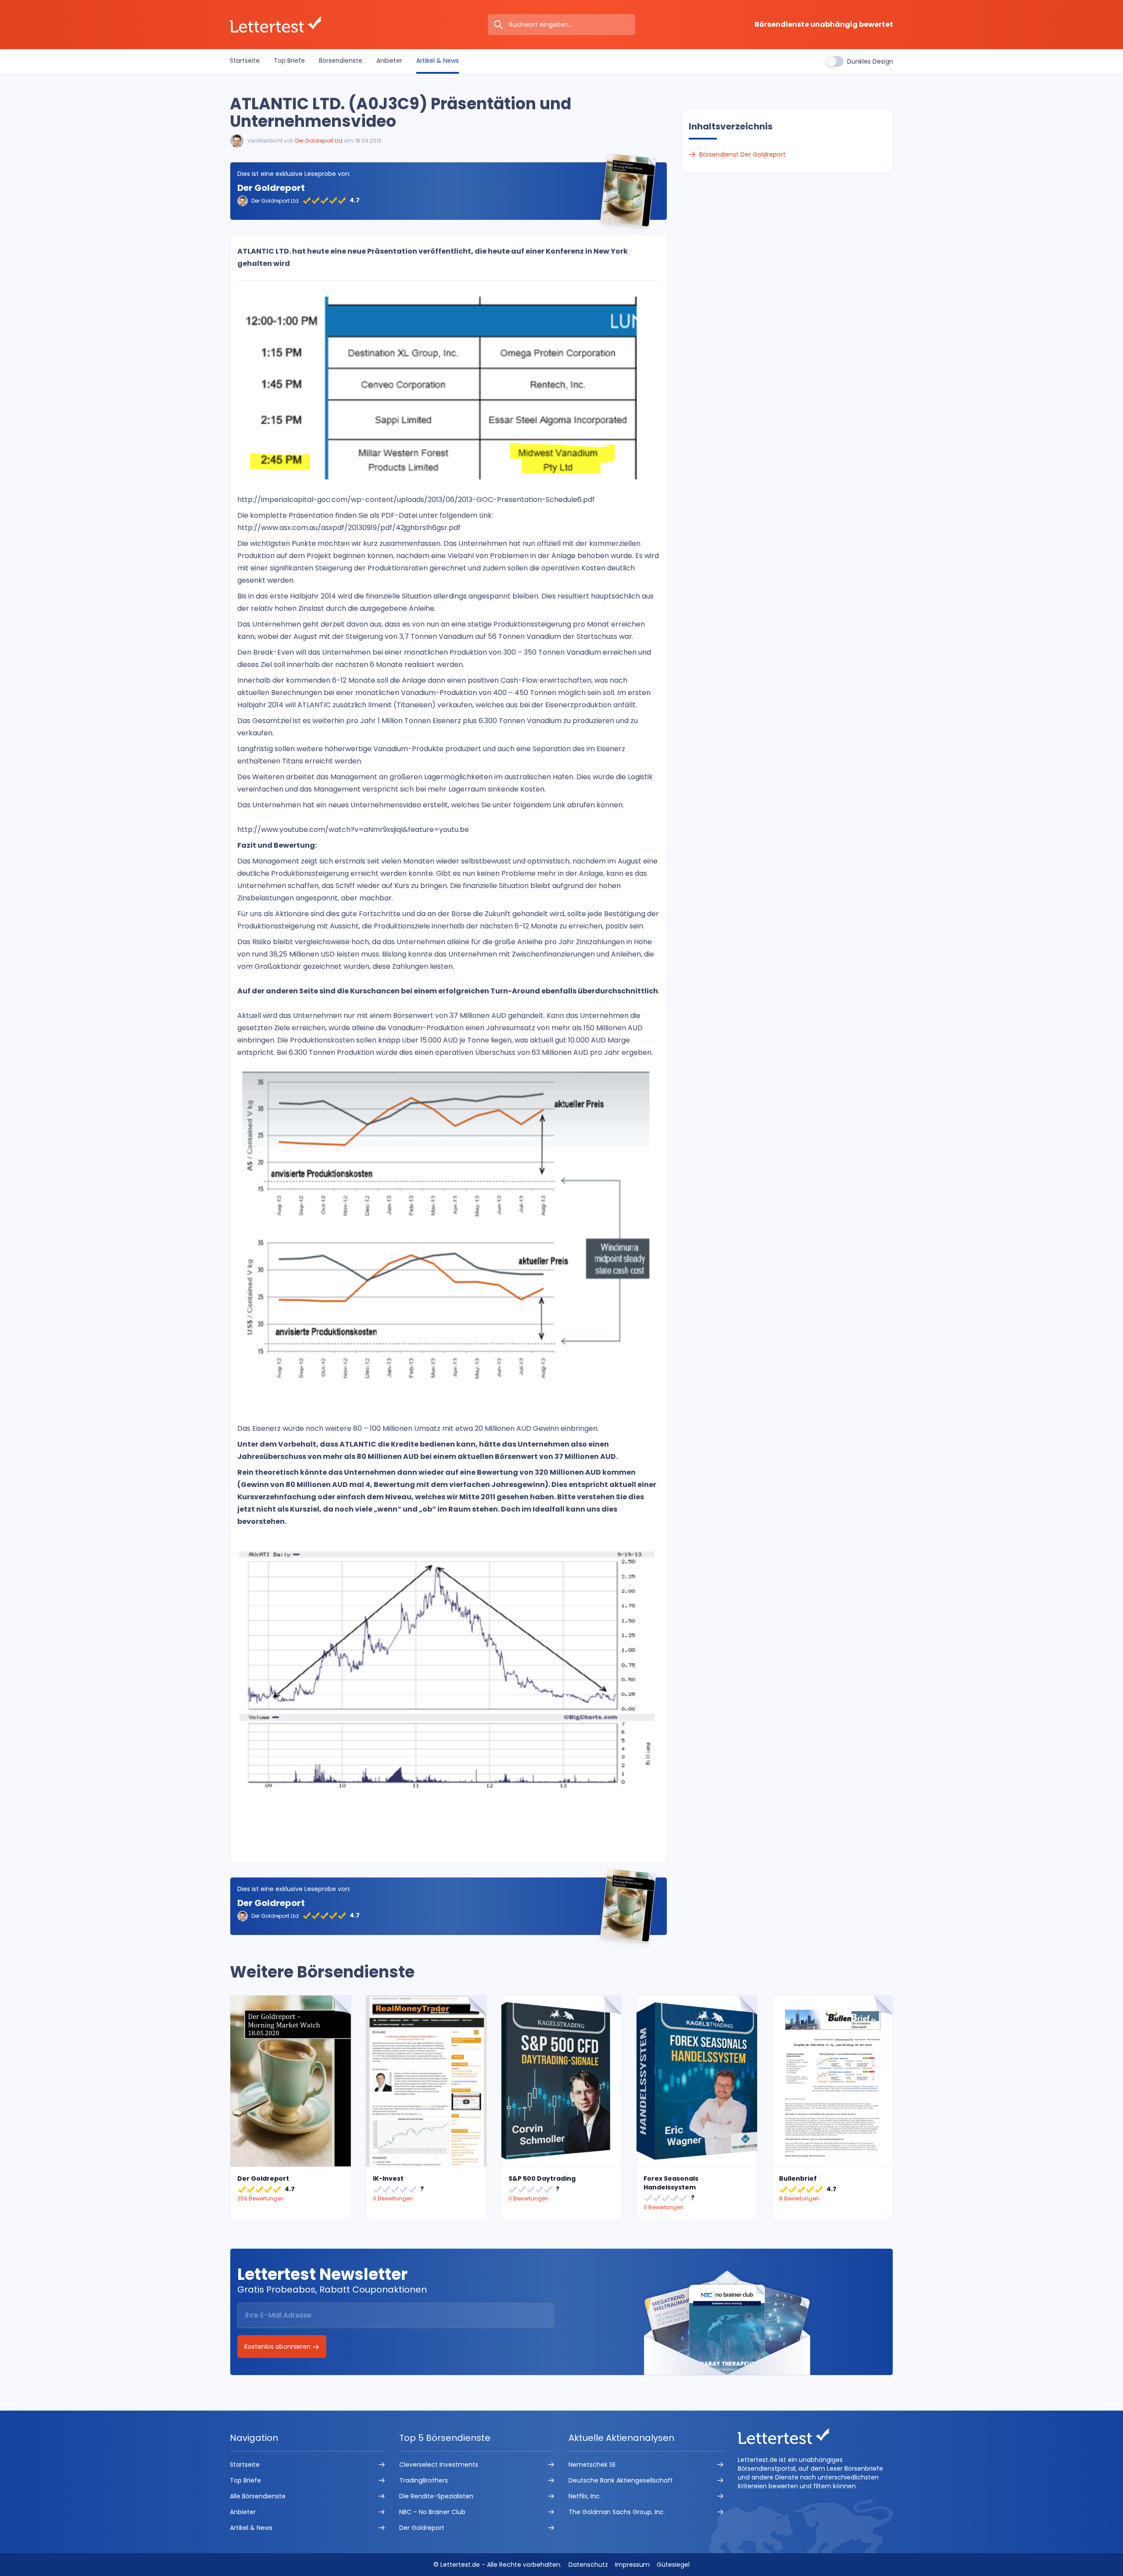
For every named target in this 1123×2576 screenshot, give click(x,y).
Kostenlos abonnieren (278, 2347)
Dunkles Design (870, 61)
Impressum (632, 2565)
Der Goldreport (271, 188)
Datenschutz (588, 2565)
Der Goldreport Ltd (319, 141)
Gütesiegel (673, 2565)
